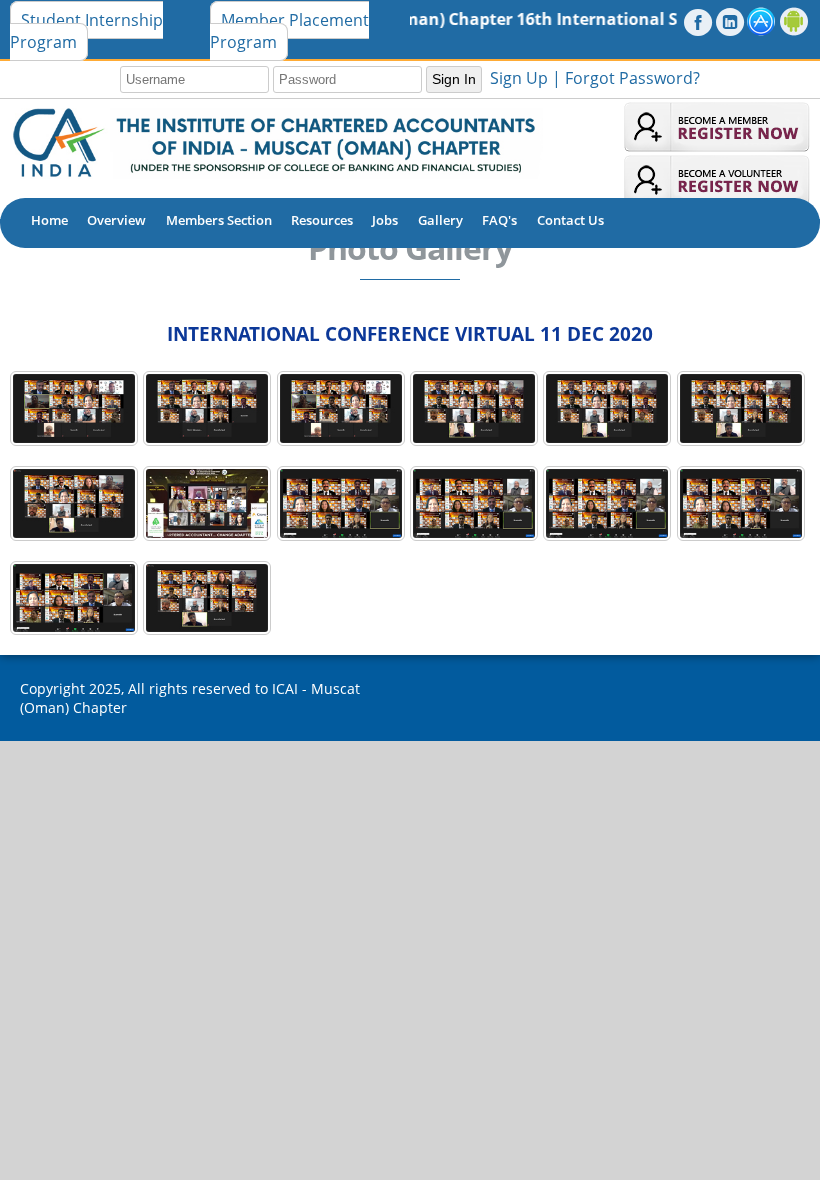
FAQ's (499, 220)
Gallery (440, 220)
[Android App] (794, 21)
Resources (322, 220)
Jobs (385, 220)
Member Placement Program (289, 31)
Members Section (219, 220)
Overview (116, 220)
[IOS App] (761, 21)
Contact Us (570, 220)
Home (49, 220)
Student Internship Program (86, 31)
